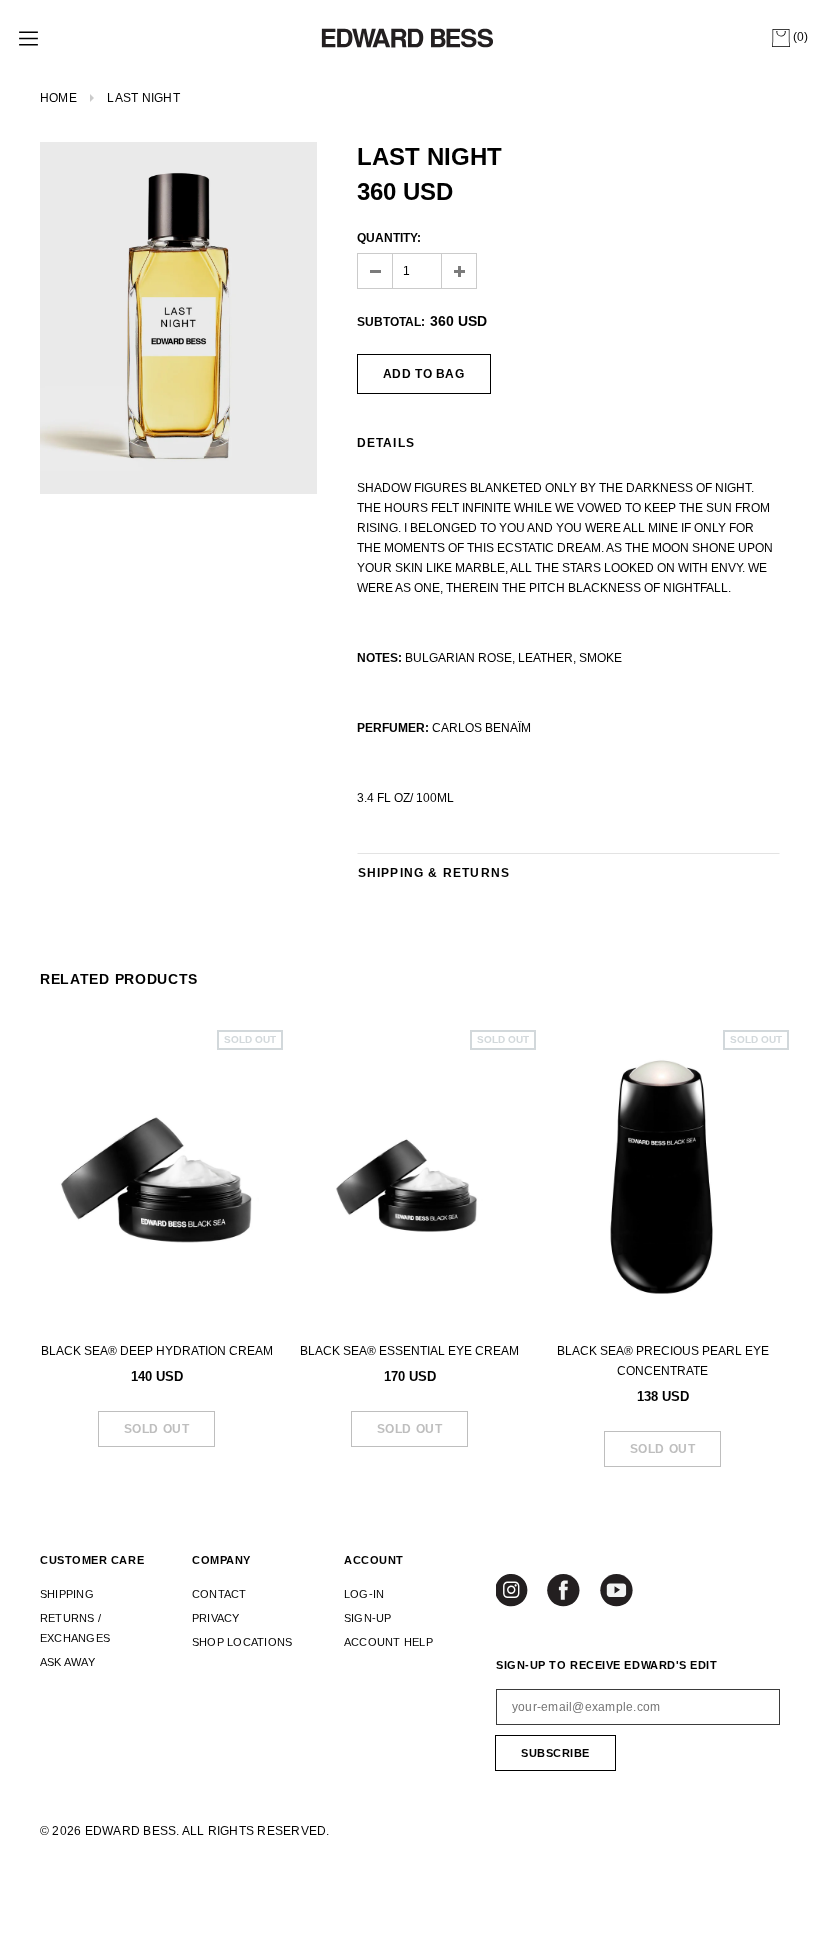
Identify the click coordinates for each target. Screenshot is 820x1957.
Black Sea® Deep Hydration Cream (157, 1351)
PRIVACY (216, 1618)
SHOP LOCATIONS (242, 1642)
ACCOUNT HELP (388, 1642)
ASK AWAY (67, 1662)
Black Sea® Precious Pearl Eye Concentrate (663, 1361)
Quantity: (389, 238)
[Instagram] (514, 1592)
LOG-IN (364, 1594)
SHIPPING (67, 1594)
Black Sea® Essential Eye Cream (409, 1351)
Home (58, 98)
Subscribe (555, 1753)
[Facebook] (565, 1592)
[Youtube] (617, 1592)
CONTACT (219, 1594)
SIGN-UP (368, 1618)
